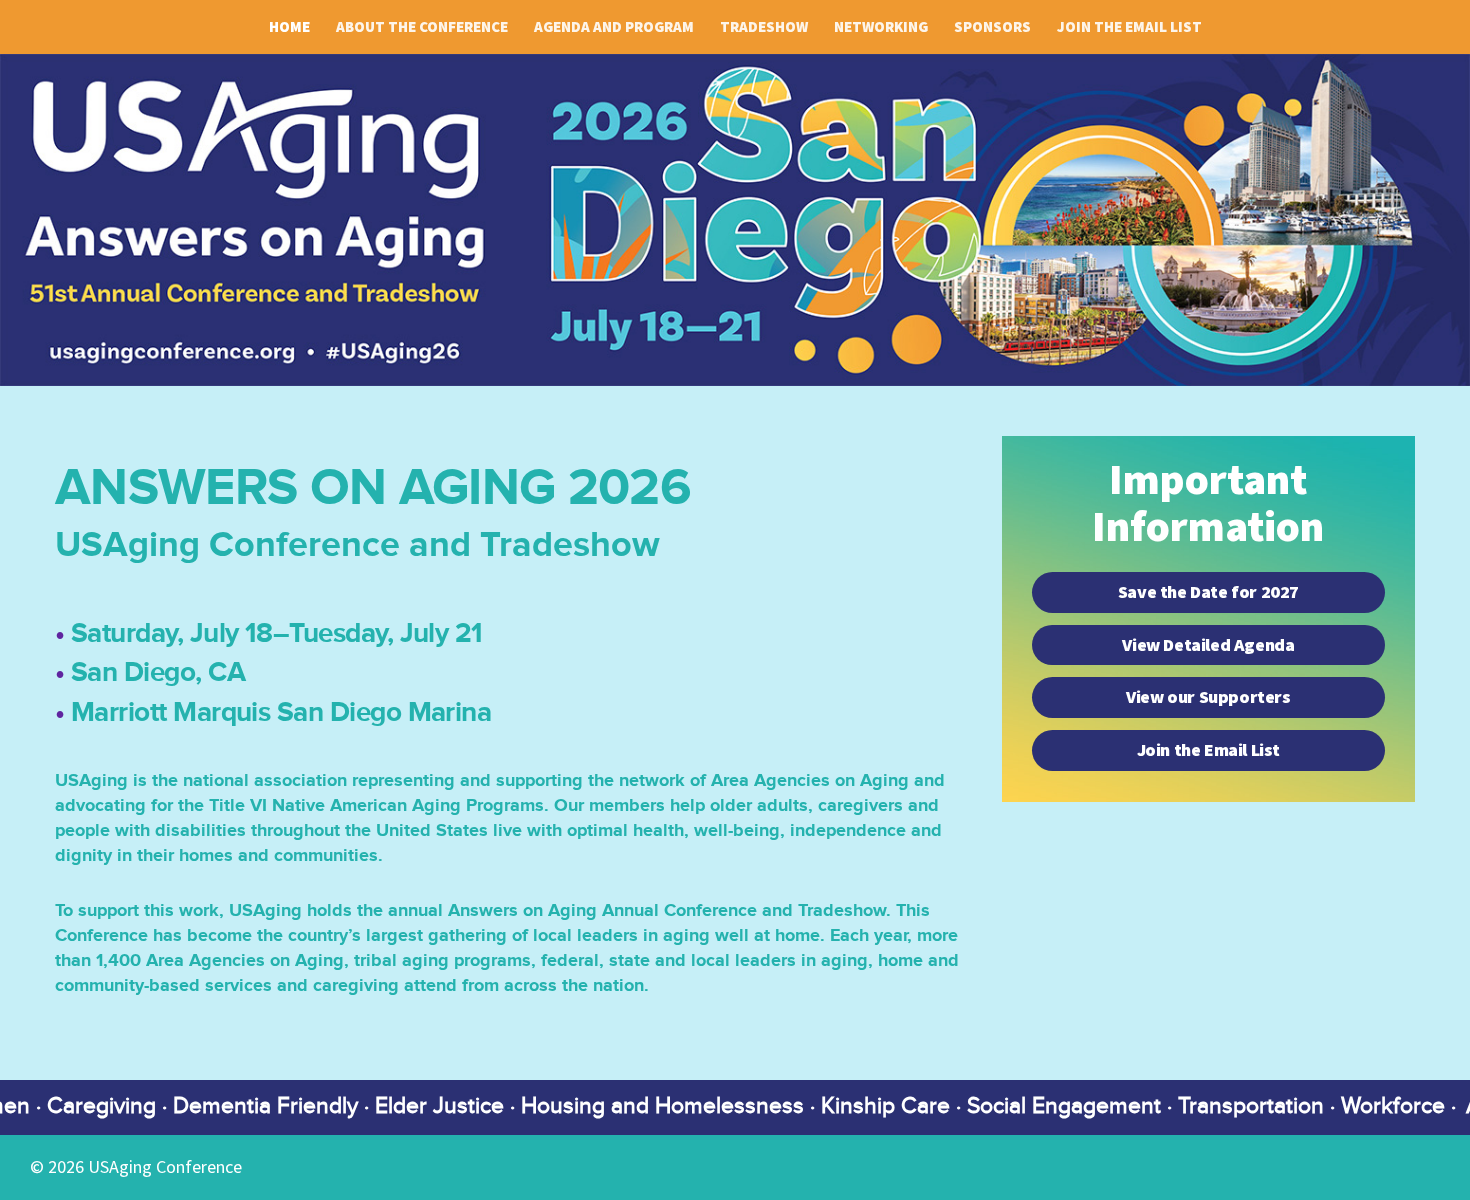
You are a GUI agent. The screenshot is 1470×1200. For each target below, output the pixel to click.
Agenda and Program (614, 27)
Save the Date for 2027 (1208, 592)
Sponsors (992, 27)
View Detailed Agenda (1208, 645)
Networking (881, 27)
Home (289, 27)
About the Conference (422, 27)
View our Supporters (1208, 697)
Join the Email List (1129, 27)
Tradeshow (764, 27)
